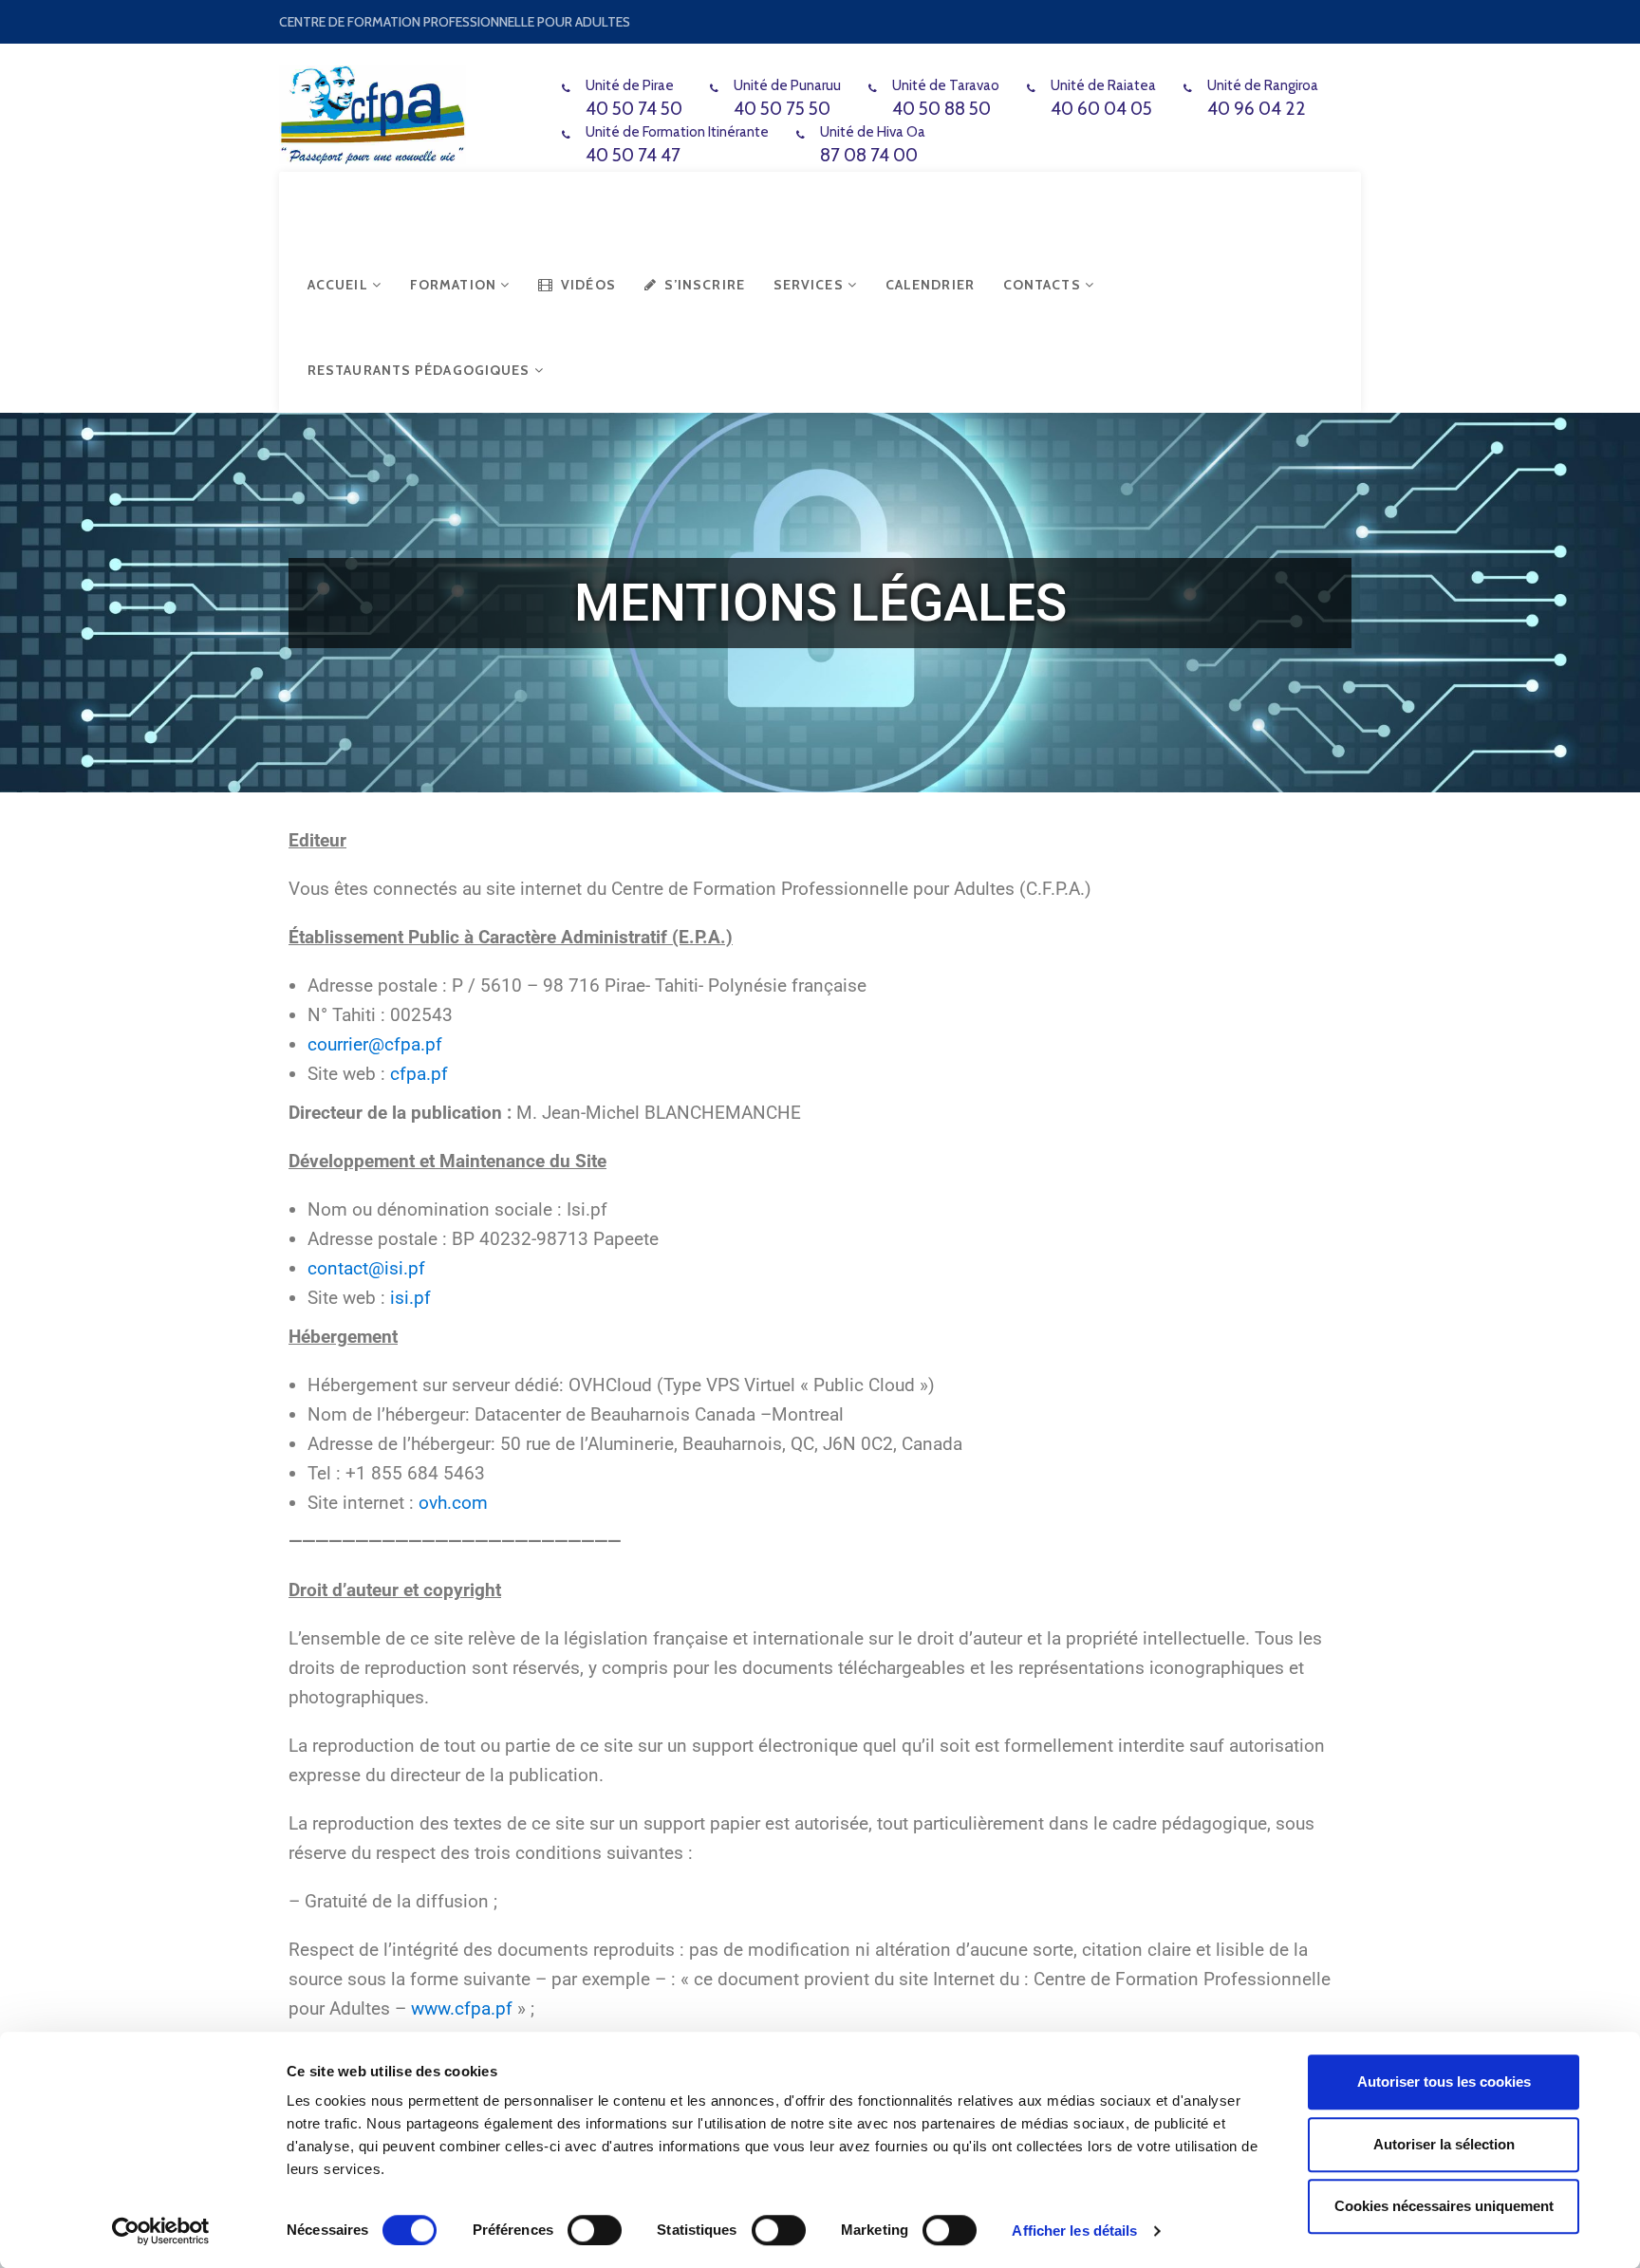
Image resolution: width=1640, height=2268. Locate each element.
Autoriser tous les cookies (1444, 2082)
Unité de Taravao (946, 85)
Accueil (340, 285)
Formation (455, 285)
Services (811, 285)
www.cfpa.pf (462, 2008)
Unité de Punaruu (787, 85)
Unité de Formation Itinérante (677, 132)
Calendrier (930, 285)
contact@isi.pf (366, 1268)
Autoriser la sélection (1444, 2144)
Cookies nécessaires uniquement (1444, 2206)
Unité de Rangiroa (1263, 85)
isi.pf (410, 1298)
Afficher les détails (1074, 2231)
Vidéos (588, 285)
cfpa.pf (419, 1074)
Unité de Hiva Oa (873, 132)
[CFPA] (373, 111)
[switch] (595, 2230)
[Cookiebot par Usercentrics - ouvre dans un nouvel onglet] (161, 2231)
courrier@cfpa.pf (375, 1044)
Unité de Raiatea (1103, 85)
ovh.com (453, 1503)
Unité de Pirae (630, 85)
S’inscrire (705, 285)
